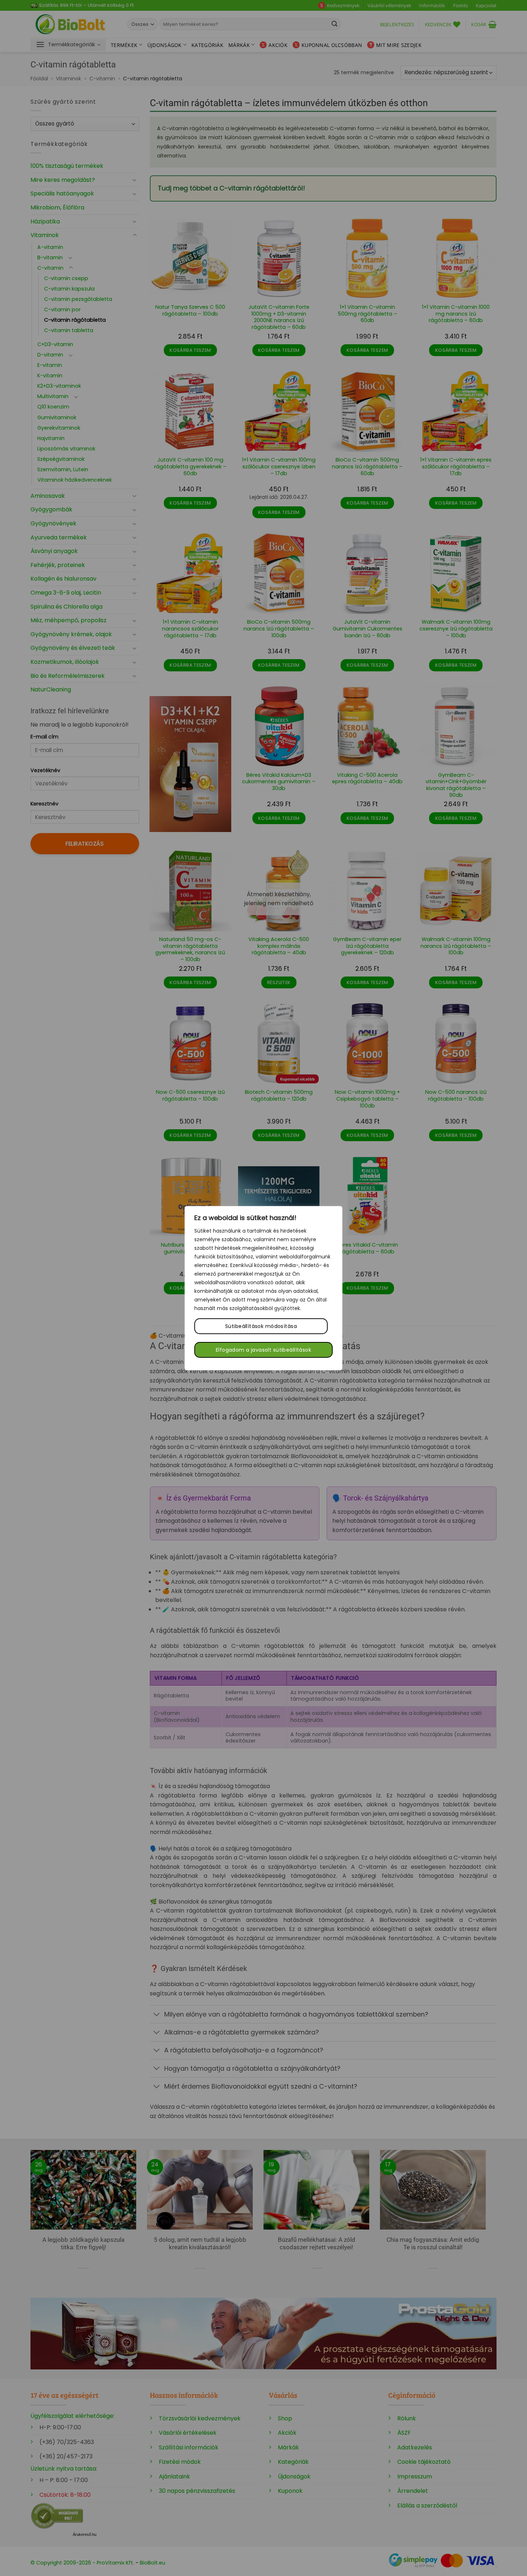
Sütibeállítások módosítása (261, 1326)
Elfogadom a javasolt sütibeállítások (263, 1350)
